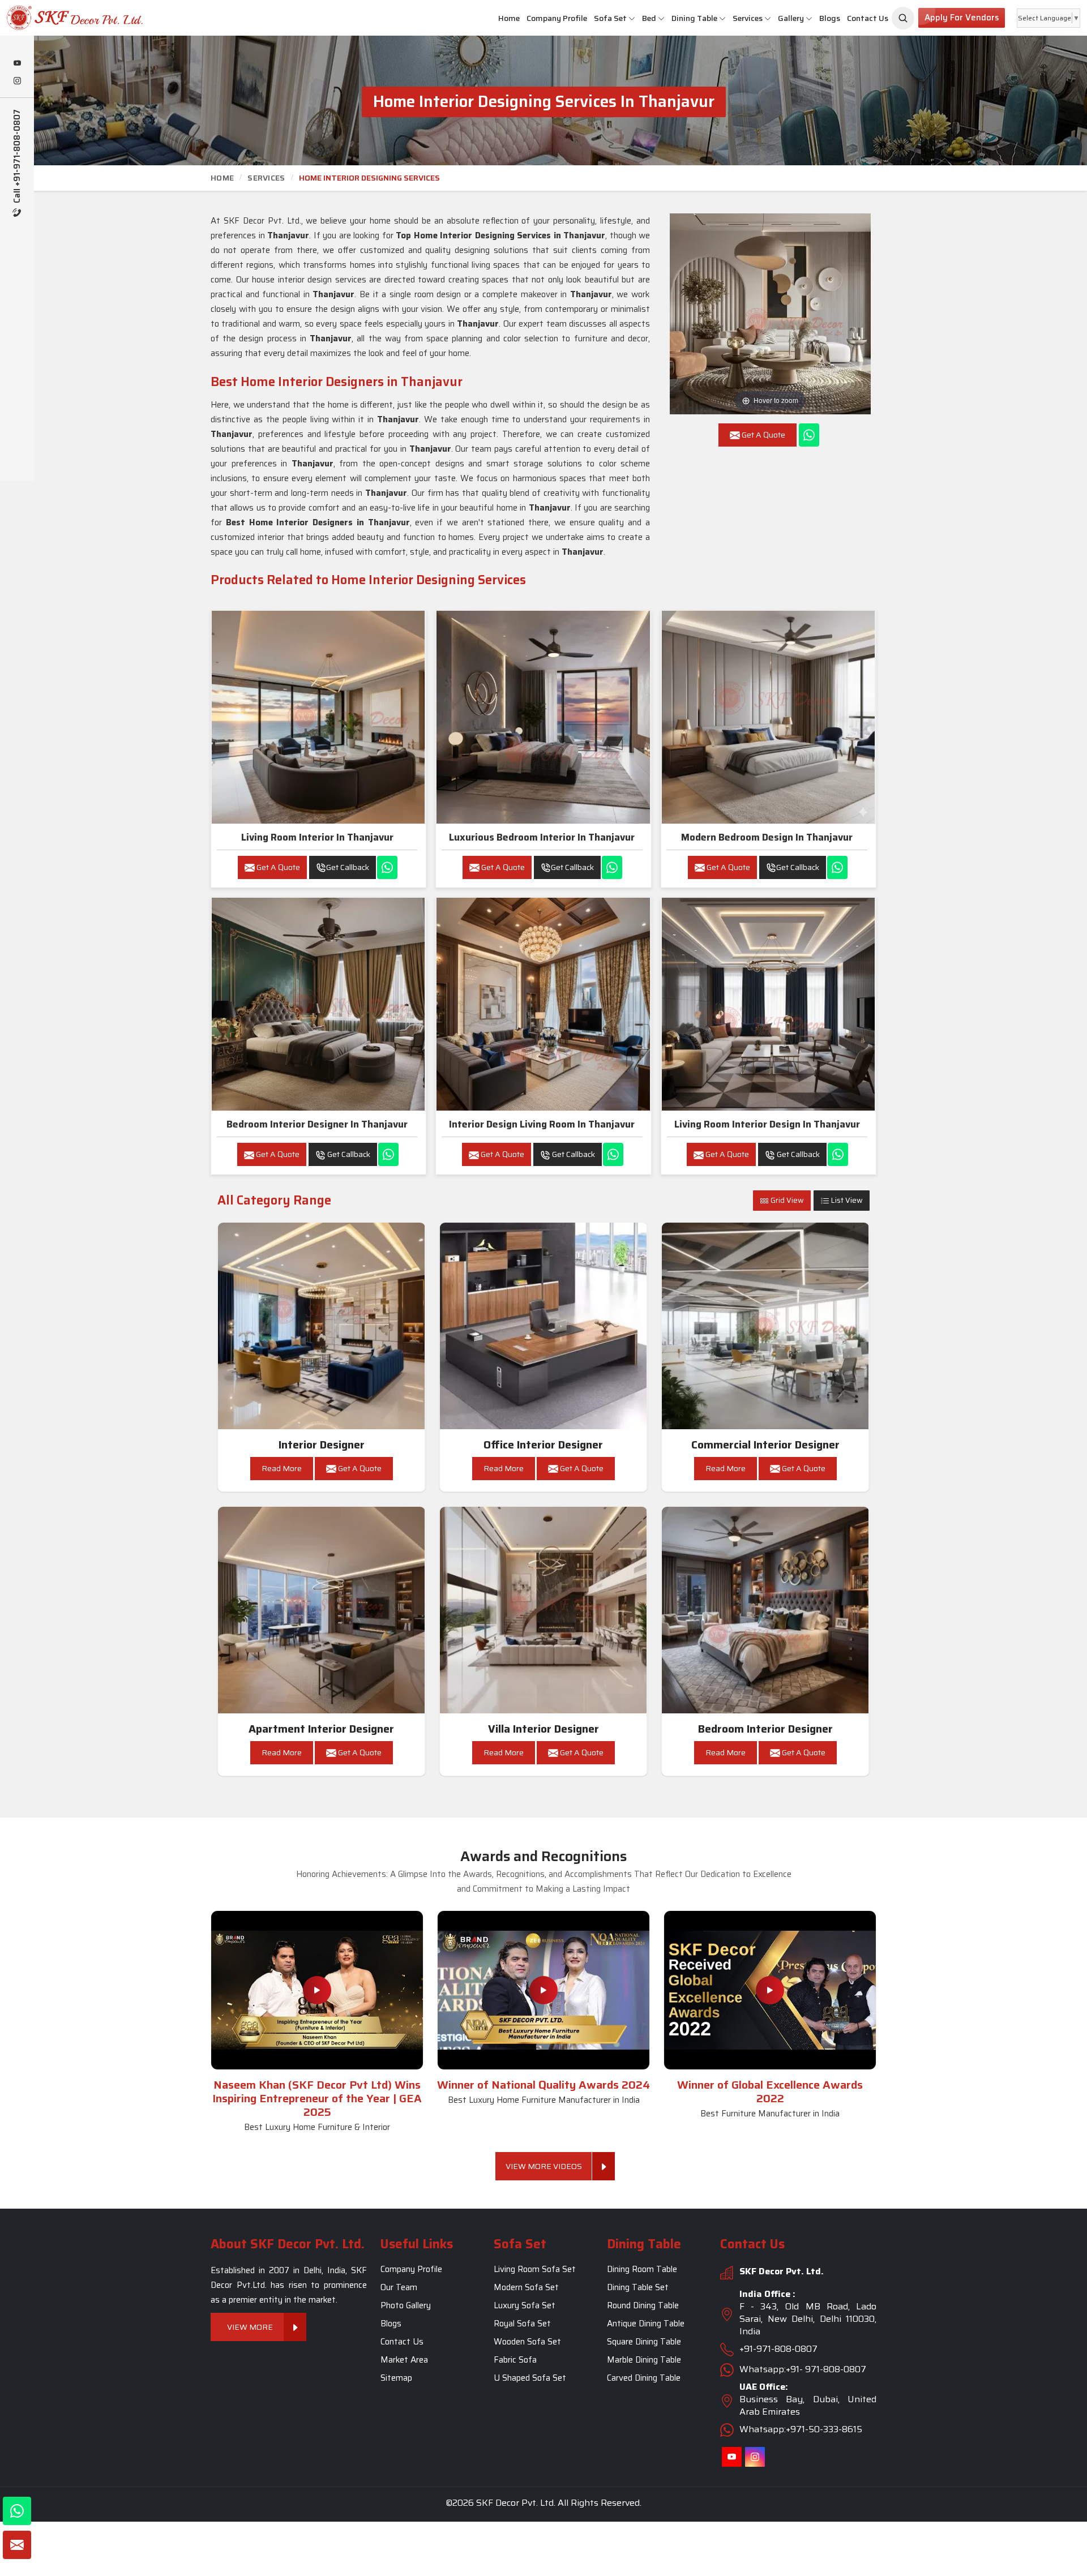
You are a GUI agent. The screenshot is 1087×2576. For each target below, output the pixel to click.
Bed (649, 18)
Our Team (399, 2287)
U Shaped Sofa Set (530, 2378)
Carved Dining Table (644, 2378)
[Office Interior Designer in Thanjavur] (543, 1326)
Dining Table (694, 18)
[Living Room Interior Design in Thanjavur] (768, 1004)
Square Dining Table (644, 2342)
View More (251, 2327)
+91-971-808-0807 (778, 2349)
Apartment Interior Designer (321, 1729)
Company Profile (557, 18)
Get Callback (348, 867)
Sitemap (396, 2378)
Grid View (786, 1200)
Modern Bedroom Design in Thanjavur (767, 837)
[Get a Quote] (17, 2545)
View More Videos (544, 2166)
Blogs (830, 18)
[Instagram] (17, 82)
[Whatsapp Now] (809, 435)
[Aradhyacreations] (903, 18)
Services (748, 18)
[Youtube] (17, 64)
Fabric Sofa (515, 2360)
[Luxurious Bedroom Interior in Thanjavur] (543, 717)
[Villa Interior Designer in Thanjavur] (543, 1610)
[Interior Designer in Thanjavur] (322, 1326)
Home (509, 18)
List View (846, 1200)
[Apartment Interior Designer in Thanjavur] (322, 1610)
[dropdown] (632, 18)
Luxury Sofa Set (525, 2305)
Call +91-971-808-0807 (17, 157)
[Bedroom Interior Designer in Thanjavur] (318, 1004)
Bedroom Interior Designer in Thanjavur (317, 1124)
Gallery (791, 18)
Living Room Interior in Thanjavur (317, 837)
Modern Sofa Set (526, 2287)
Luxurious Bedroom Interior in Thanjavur (542, 837)
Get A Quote (277, 867)
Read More (282, 1468)
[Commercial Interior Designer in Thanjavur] (765, 1326)
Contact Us (868, 18)
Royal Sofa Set (522, 2324)
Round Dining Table (643, 2305)
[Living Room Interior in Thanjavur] (318, 717)
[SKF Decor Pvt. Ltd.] (91, 18)
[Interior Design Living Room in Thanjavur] (543, 1004)
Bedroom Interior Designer (765, 1729)
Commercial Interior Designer (765, 1445)
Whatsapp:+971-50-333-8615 (801, 2429)
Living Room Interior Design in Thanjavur (767, 1124)
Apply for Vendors (962, 18)
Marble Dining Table (644, 2360)
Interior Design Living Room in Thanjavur (542, 1124)
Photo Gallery (406, 2305)
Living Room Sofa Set (535, 2269)
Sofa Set (610, 18)
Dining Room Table (642, 2269)
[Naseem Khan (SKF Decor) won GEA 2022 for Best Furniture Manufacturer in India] (770, 1990)
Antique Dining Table (646, 2324)
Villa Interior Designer (543, 1729)
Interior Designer (322, 1445)
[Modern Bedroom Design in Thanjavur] (768, 717)
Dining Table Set (638, 2287)
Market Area (404, 2360)
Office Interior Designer (543, 1445)
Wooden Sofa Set (527, 2342)
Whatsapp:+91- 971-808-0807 (803, 2369)
